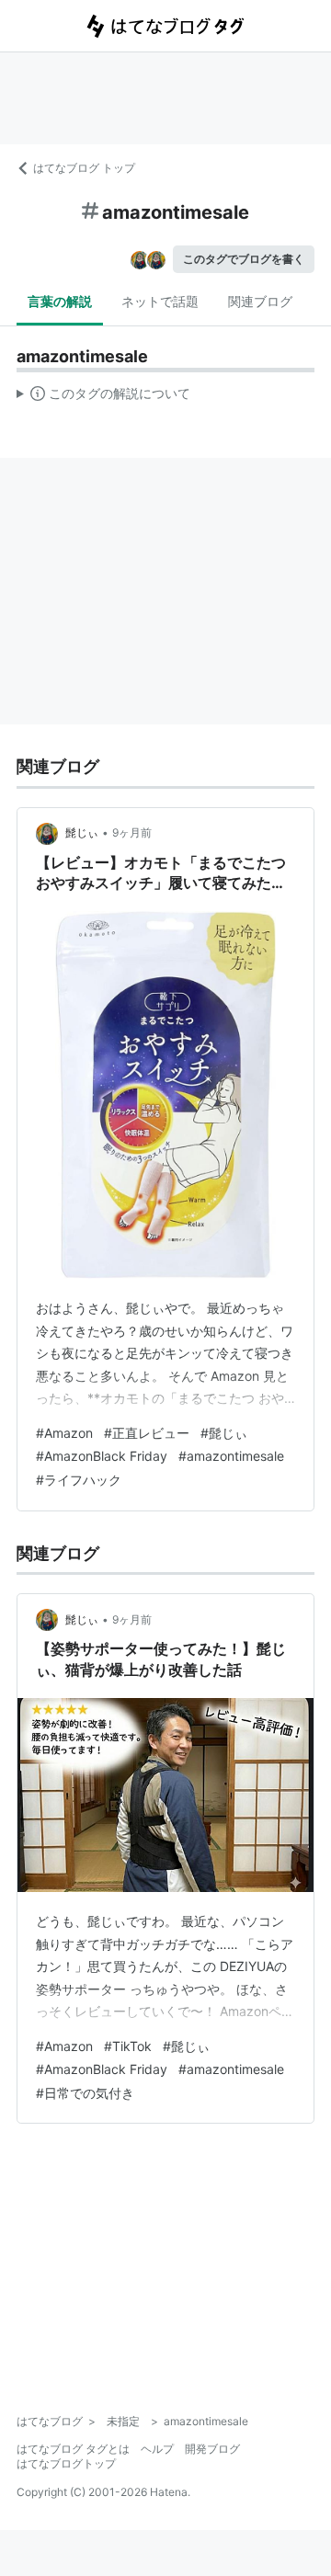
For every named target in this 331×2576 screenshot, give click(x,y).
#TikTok (128, 2046)
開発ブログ (212, 2449)
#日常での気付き (85, 2093)
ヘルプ (157, 2449)
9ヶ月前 (132, 832)
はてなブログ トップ (84, 168)
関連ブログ (260, 301)
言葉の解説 (60, 301)
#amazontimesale (231, 1456)
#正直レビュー (147, 1433)
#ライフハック (79, 1480)
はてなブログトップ (66, 2463)
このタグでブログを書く (244, 259)
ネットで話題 (160, 301)
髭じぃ (82, 832)
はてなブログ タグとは (73, 2449)
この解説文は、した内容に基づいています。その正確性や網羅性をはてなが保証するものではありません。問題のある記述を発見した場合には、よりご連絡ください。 (103, 397)
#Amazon (64, 1433)
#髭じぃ (224, 1433)
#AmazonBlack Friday (102, 1456)
